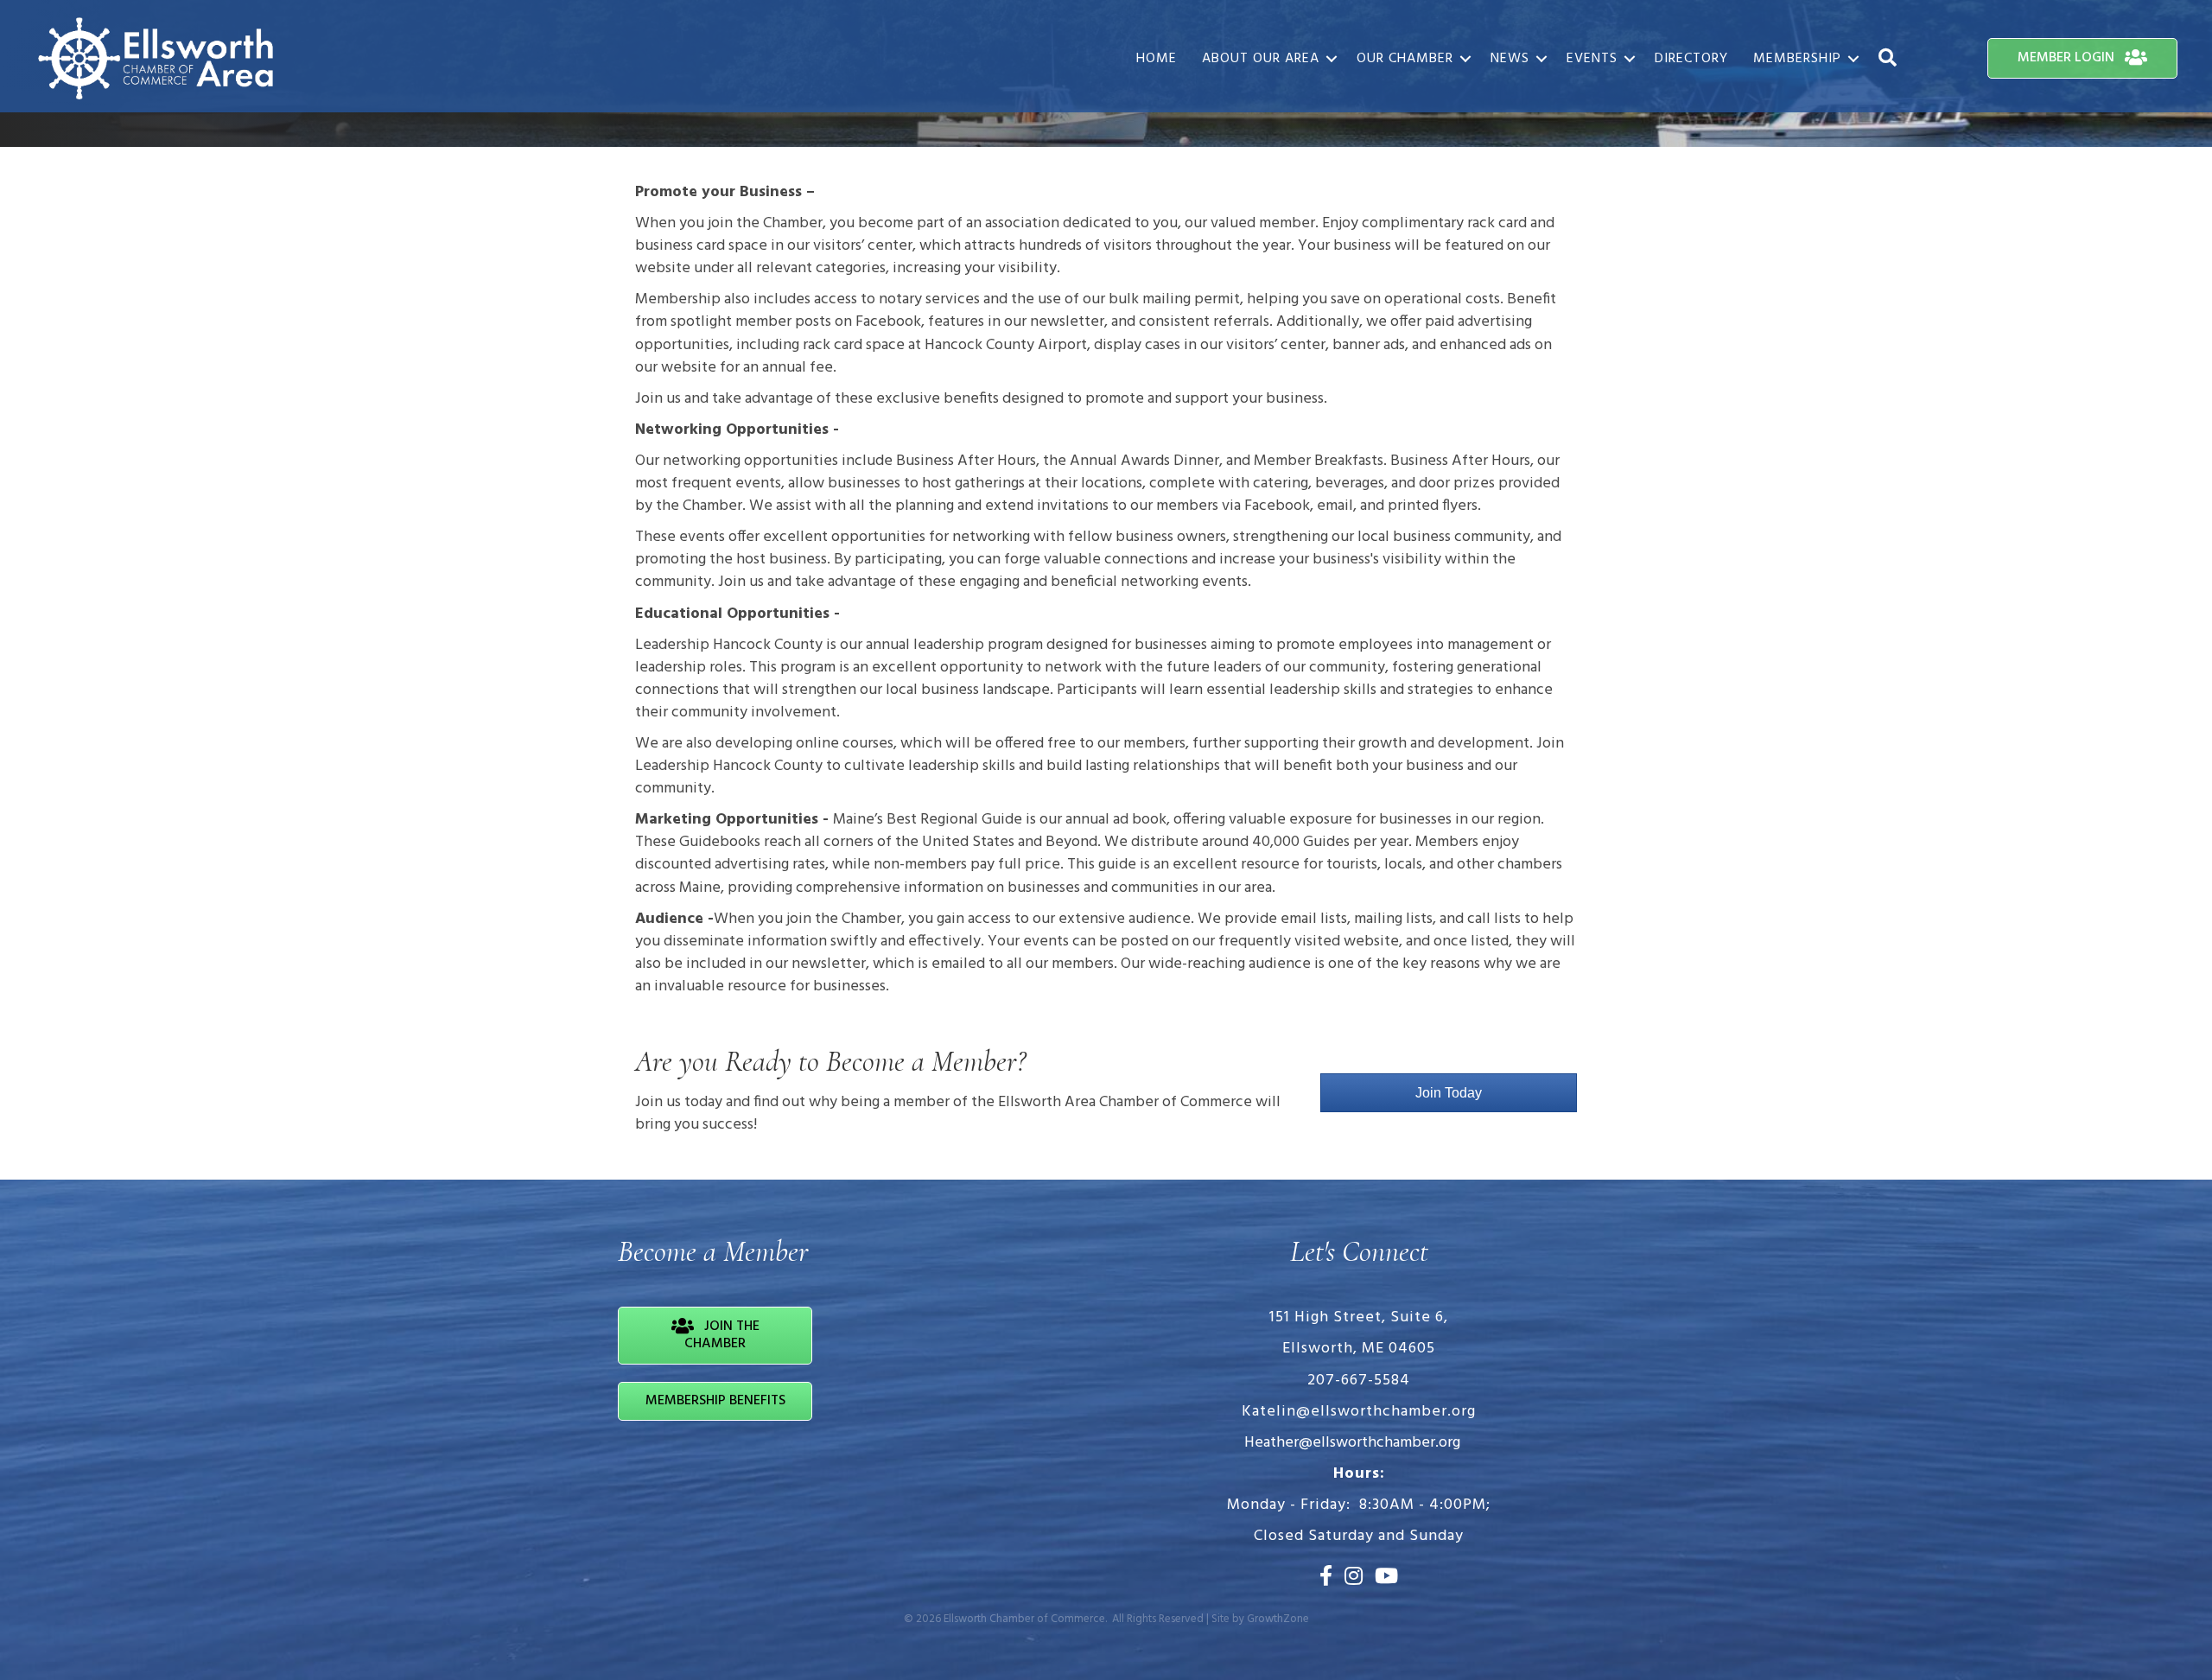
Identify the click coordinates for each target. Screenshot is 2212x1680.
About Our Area (1261, 59)
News (1510, 59)
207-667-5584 (1359, 1381)
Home (1157, 59)
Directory (1691, 59)
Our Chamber (1405, 59)
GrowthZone (1278, 1619)
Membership (1797, 59)
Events (1592, 59)
